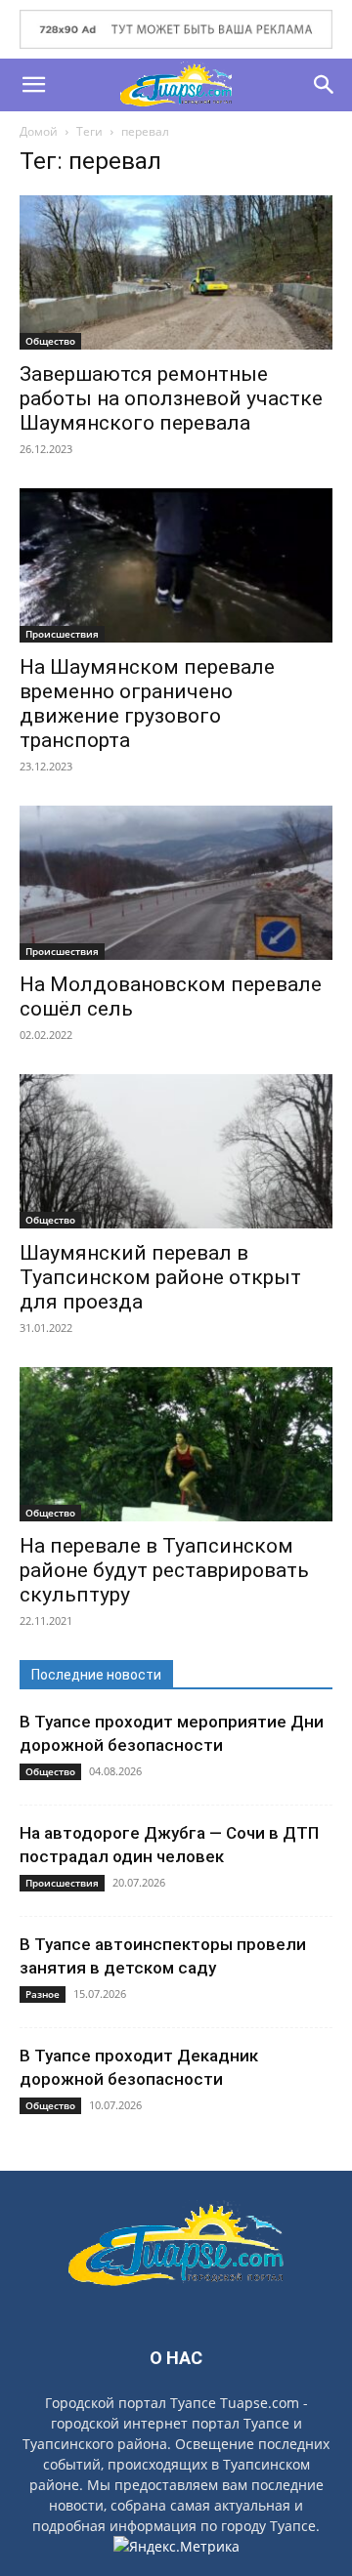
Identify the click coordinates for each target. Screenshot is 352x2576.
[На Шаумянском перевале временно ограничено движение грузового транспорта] (176, 565)
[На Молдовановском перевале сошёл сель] (176, 883)
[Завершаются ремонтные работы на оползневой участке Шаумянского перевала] (176, 272)
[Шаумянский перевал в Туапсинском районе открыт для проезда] (176, 1151)
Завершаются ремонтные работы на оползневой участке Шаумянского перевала (171, 398)
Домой (39, 131)
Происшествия (62, 634)
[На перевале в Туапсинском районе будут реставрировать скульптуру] (176, 1444)
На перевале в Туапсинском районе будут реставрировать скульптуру (164, 1570)
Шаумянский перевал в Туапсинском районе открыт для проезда (160, 1277)
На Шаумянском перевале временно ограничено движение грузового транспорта (147, 704)
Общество (50, 341)
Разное (43, 1994)
